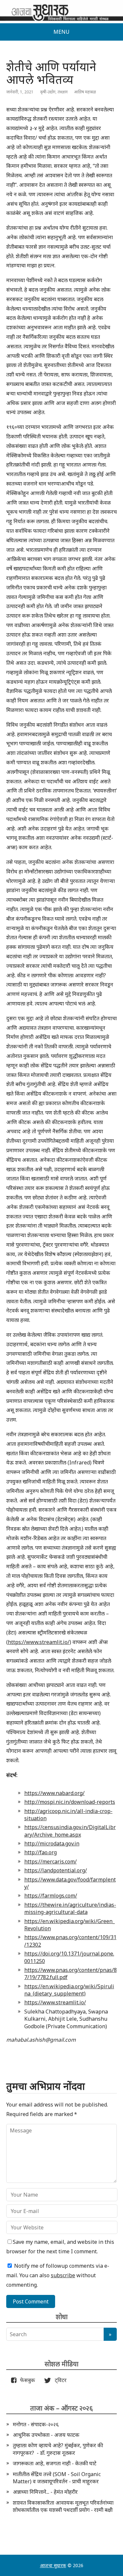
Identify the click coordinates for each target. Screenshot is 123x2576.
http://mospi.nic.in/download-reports (70, 1802)
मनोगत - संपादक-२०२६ (36, 2424)
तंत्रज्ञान (62, 92)
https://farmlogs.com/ (51, 1896)
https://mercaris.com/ (51, 1861)
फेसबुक (26, 2380)
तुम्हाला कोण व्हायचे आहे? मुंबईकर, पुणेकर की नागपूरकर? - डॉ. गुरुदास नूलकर (58, 2449)
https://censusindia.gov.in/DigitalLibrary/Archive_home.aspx (70, 1831)
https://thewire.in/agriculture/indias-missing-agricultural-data (70, 1908)
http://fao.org (41, 1852)
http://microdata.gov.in (52, 1843)
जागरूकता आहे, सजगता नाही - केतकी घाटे (55, 2463)
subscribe (63, 2275)
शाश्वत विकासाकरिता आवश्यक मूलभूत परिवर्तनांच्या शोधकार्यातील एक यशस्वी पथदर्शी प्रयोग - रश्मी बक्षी (63, 2506)
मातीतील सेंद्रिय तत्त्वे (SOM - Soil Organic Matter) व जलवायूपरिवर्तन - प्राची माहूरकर (57, 2478)
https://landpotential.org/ (56, 1870)
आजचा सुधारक (53, 2565)
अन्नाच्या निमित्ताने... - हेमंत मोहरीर (45, 2492)
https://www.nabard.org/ (54, 1793)
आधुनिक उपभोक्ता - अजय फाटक (46, 2435)
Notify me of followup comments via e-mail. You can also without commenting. (58, 2275)
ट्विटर (59, 2380)
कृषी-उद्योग (48, 92)
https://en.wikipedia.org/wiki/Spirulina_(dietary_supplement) (69, 1990)
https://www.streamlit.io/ (39, 1642)
